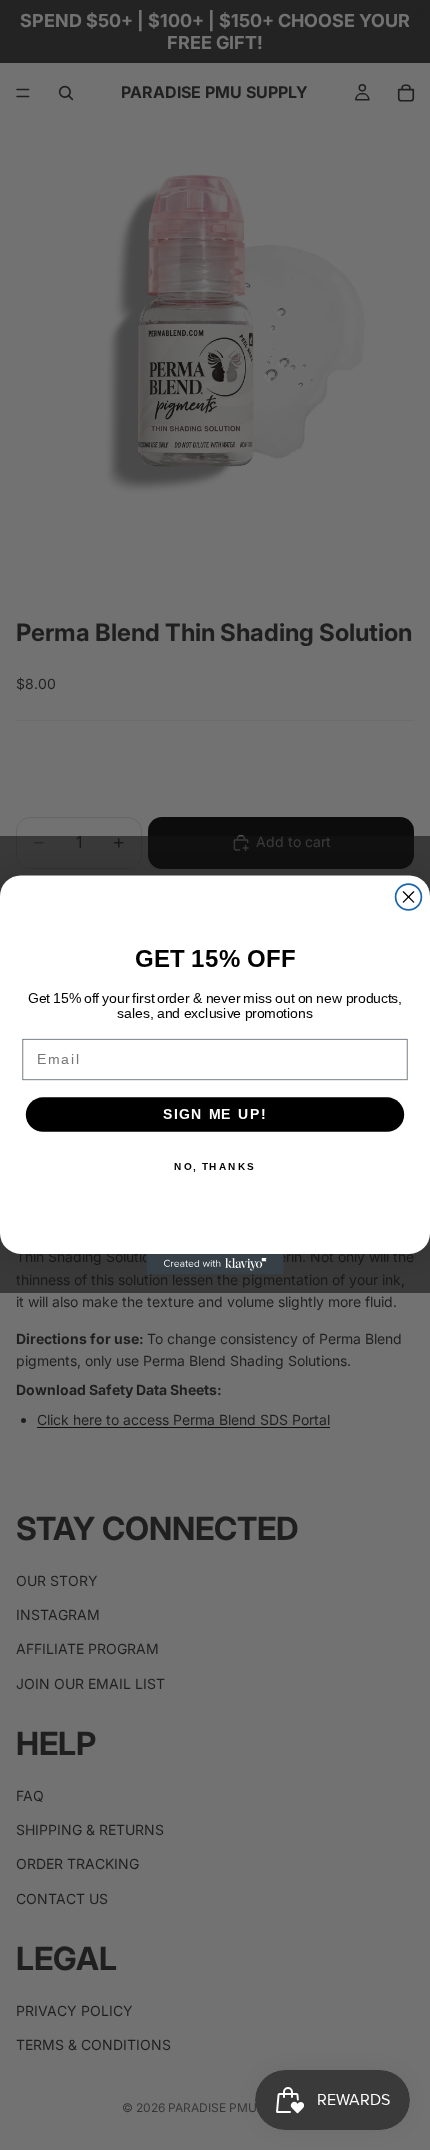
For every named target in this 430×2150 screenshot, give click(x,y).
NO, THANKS (215, 1166)
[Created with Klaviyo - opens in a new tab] (215, 1264)
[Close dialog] (409, 897)
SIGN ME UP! (215, 1114)
